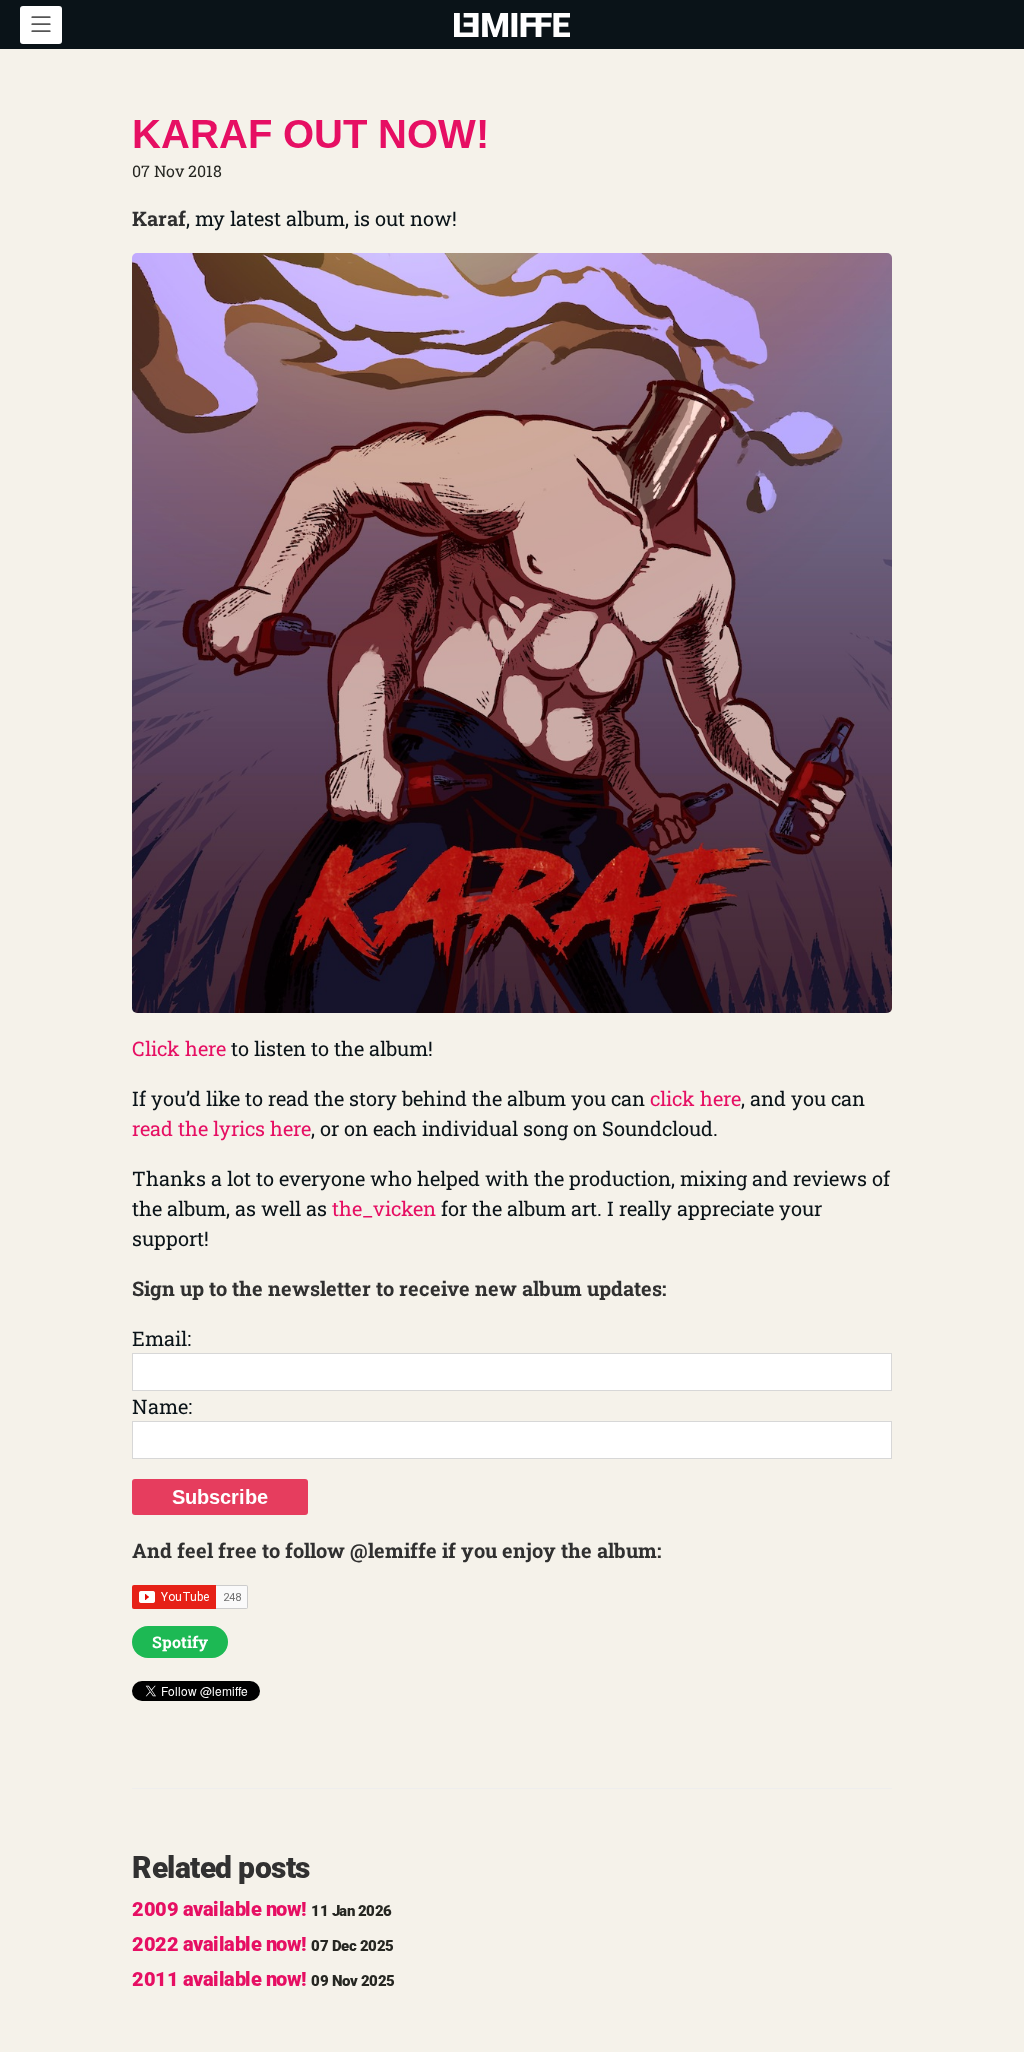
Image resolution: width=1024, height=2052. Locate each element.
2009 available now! (262, 1909)
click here (695, 1098)
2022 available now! (263, 1944)
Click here (179, 1048)
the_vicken (384, 1208)
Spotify (180, 1641)
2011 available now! (263, 1979)
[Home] (512, 23)
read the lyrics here (221, 1128)
